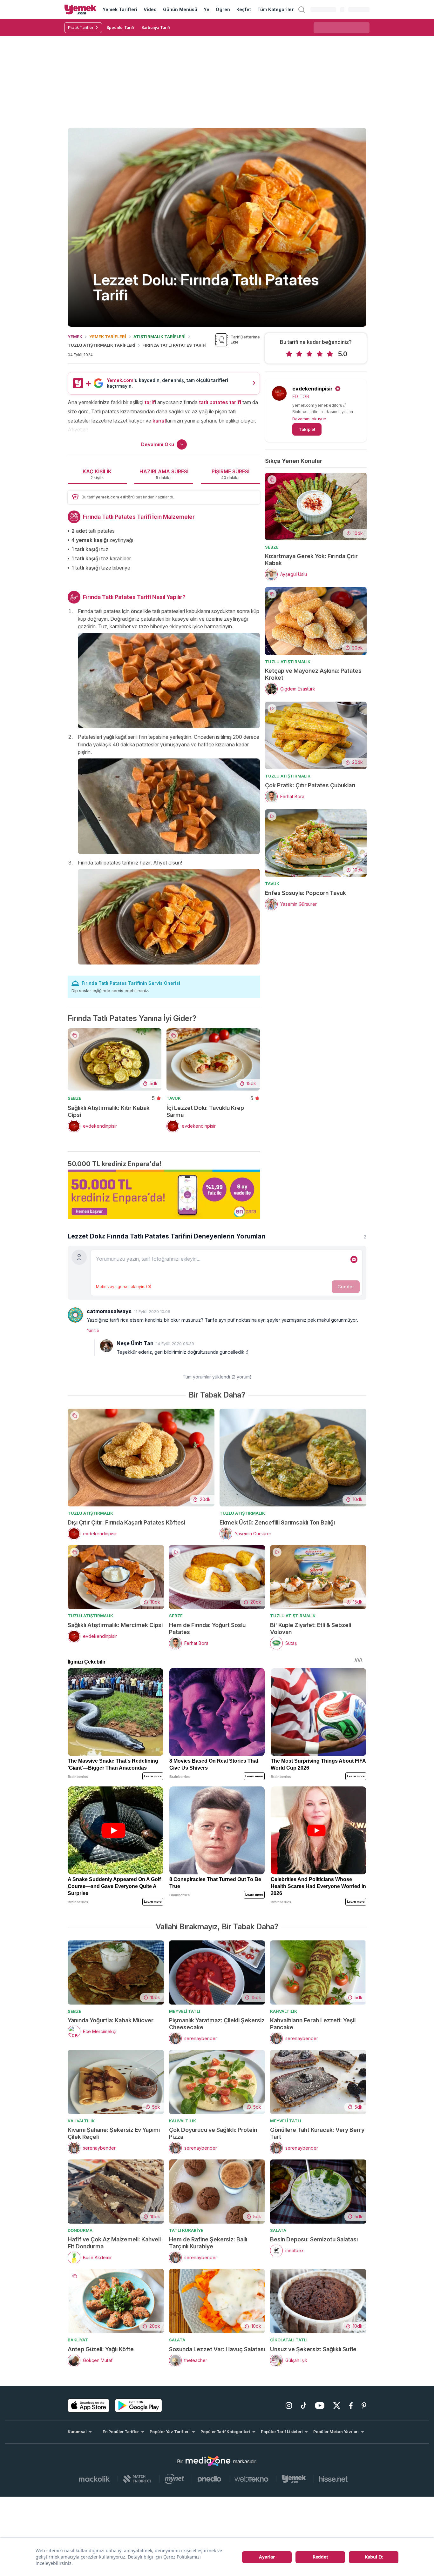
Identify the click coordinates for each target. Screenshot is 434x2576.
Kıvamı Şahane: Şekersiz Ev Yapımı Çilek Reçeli (114, 2133)
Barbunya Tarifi (156, 27)
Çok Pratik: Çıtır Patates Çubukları (310, 785)
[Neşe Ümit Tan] (106, 1346)
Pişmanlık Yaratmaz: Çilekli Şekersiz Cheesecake (217, 2024)
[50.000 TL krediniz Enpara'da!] (164, 1194)
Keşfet (244, 9)
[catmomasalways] (75, 1315)
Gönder (346, 1287)
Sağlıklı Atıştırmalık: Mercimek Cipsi (115, 1625)
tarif (150, 402)
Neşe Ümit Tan (135, 1343)
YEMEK (75, 337)
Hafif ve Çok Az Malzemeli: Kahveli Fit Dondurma (114, 2243)
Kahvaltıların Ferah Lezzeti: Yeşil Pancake (313, 2024)
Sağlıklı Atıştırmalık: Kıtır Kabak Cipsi (109, 1111)
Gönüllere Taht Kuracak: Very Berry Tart (317, 2133)
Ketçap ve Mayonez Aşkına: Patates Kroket (313, 674)
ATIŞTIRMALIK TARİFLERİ (159, 337)
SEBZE (75, 1098)
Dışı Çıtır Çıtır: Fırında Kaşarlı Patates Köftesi (126, 1522)
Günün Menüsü (180, 9)
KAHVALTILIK (284, 2011)
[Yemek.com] (80, 10)
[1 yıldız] (289, 354)
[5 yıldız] (330, 354)
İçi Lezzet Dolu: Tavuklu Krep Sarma (205, 1111)
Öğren (223, 9)
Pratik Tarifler (81, 27)
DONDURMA (80, 2230)
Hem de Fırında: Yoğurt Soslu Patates (207, 1628)
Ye (207, 9)
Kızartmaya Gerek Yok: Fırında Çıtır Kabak (311, 560)
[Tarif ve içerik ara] (302, 10)
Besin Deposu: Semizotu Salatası (314, 2239)
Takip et (307, 429)
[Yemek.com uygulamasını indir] (89, 2406)
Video (150, 9)
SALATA (278, 2230)
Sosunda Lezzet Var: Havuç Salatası (217, 2349)
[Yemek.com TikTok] (304, 2406)
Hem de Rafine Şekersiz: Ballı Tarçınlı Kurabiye (208, 2243)
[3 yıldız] (309, 354)
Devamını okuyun (309, 419)
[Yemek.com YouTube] (320, 2406)
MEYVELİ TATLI (185, 2011)
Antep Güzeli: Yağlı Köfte (101, 2349)
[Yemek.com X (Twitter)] (337, 2406)
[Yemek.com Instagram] (289, 2406)
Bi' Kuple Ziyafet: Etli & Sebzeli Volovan (311, 1628)
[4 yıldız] (320, 354)
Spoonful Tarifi (120, 27)
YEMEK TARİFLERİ (108, 337)
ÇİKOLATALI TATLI (289, 2340)
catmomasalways (109, 1311)
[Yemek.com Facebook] (351, 2406)
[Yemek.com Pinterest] (364, 2406)
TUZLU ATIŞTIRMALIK (288, 662)
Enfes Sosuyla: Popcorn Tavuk (305, 893)
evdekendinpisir (312, 389)
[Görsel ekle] (354, 1259)
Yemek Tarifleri (120, 9)
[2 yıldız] (299, 354)
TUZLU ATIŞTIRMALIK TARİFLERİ (102, 345)
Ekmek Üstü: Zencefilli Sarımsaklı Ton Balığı (277, 1522)
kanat (159, 421)
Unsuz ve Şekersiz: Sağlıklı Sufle (313, 2349)
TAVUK (174, 1098)
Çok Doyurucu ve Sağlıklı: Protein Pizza (213, 2133)
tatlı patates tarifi (220, 402)
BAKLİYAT (78, 2340)
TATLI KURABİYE (186, 2230)
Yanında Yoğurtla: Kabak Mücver (111, 2020)
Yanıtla (93, 1330)
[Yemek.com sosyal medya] (208, 2461)
